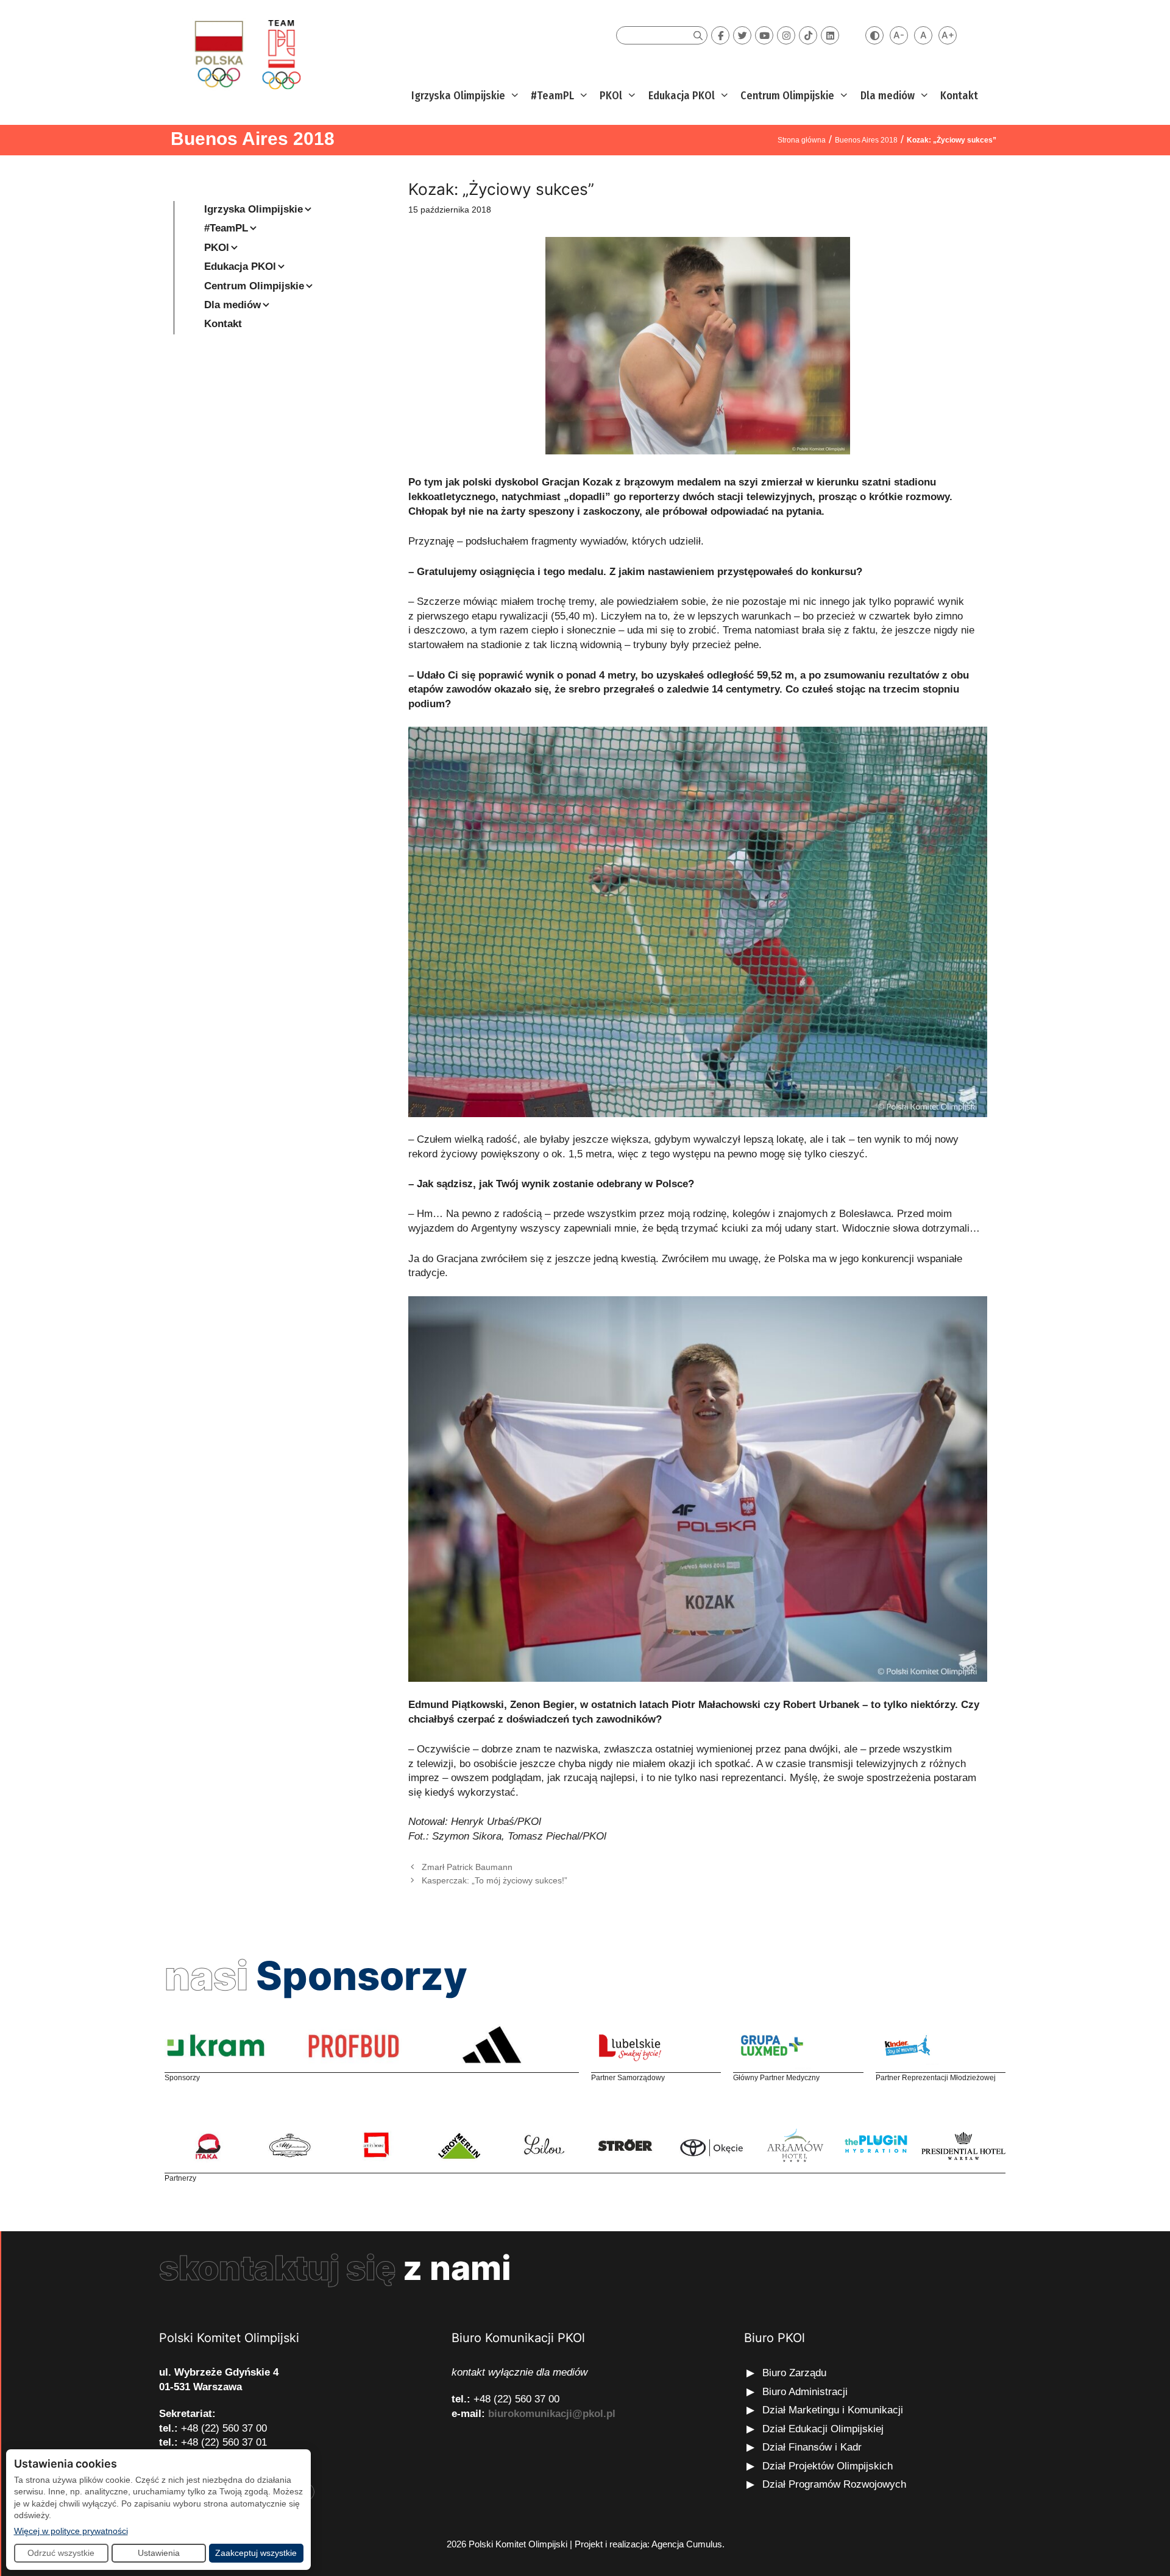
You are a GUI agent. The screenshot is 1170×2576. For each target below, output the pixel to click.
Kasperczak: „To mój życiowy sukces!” (495, 1880)
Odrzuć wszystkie (61, 2553)
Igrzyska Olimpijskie (458, 96)
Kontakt (959, 96)
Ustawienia (159, 2553)
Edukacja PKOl (682, 96)
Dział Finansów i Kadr (814, 2447)
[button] (513, 96)
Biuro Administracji (805, 2392)
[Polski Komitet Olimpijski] (246, 54)
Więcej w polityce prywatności (71, 2531)
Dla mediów (888, 96)
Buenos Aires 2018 (253, 139)
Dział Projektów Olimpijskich (828, 2466)
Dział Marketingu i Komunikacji (833, 2410)
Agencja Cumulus (687, 2544)
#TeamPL (552, 96)
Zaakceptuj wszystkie (256, 2553)
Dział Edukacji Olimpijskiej (823, 2429)
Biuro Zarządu (794, 2373)
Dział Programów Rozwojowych (834, 2484)
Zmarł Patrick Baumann (467, 1867)
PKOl (611, 96)
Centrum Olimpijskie (787, 96)
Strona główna (802, 140)
